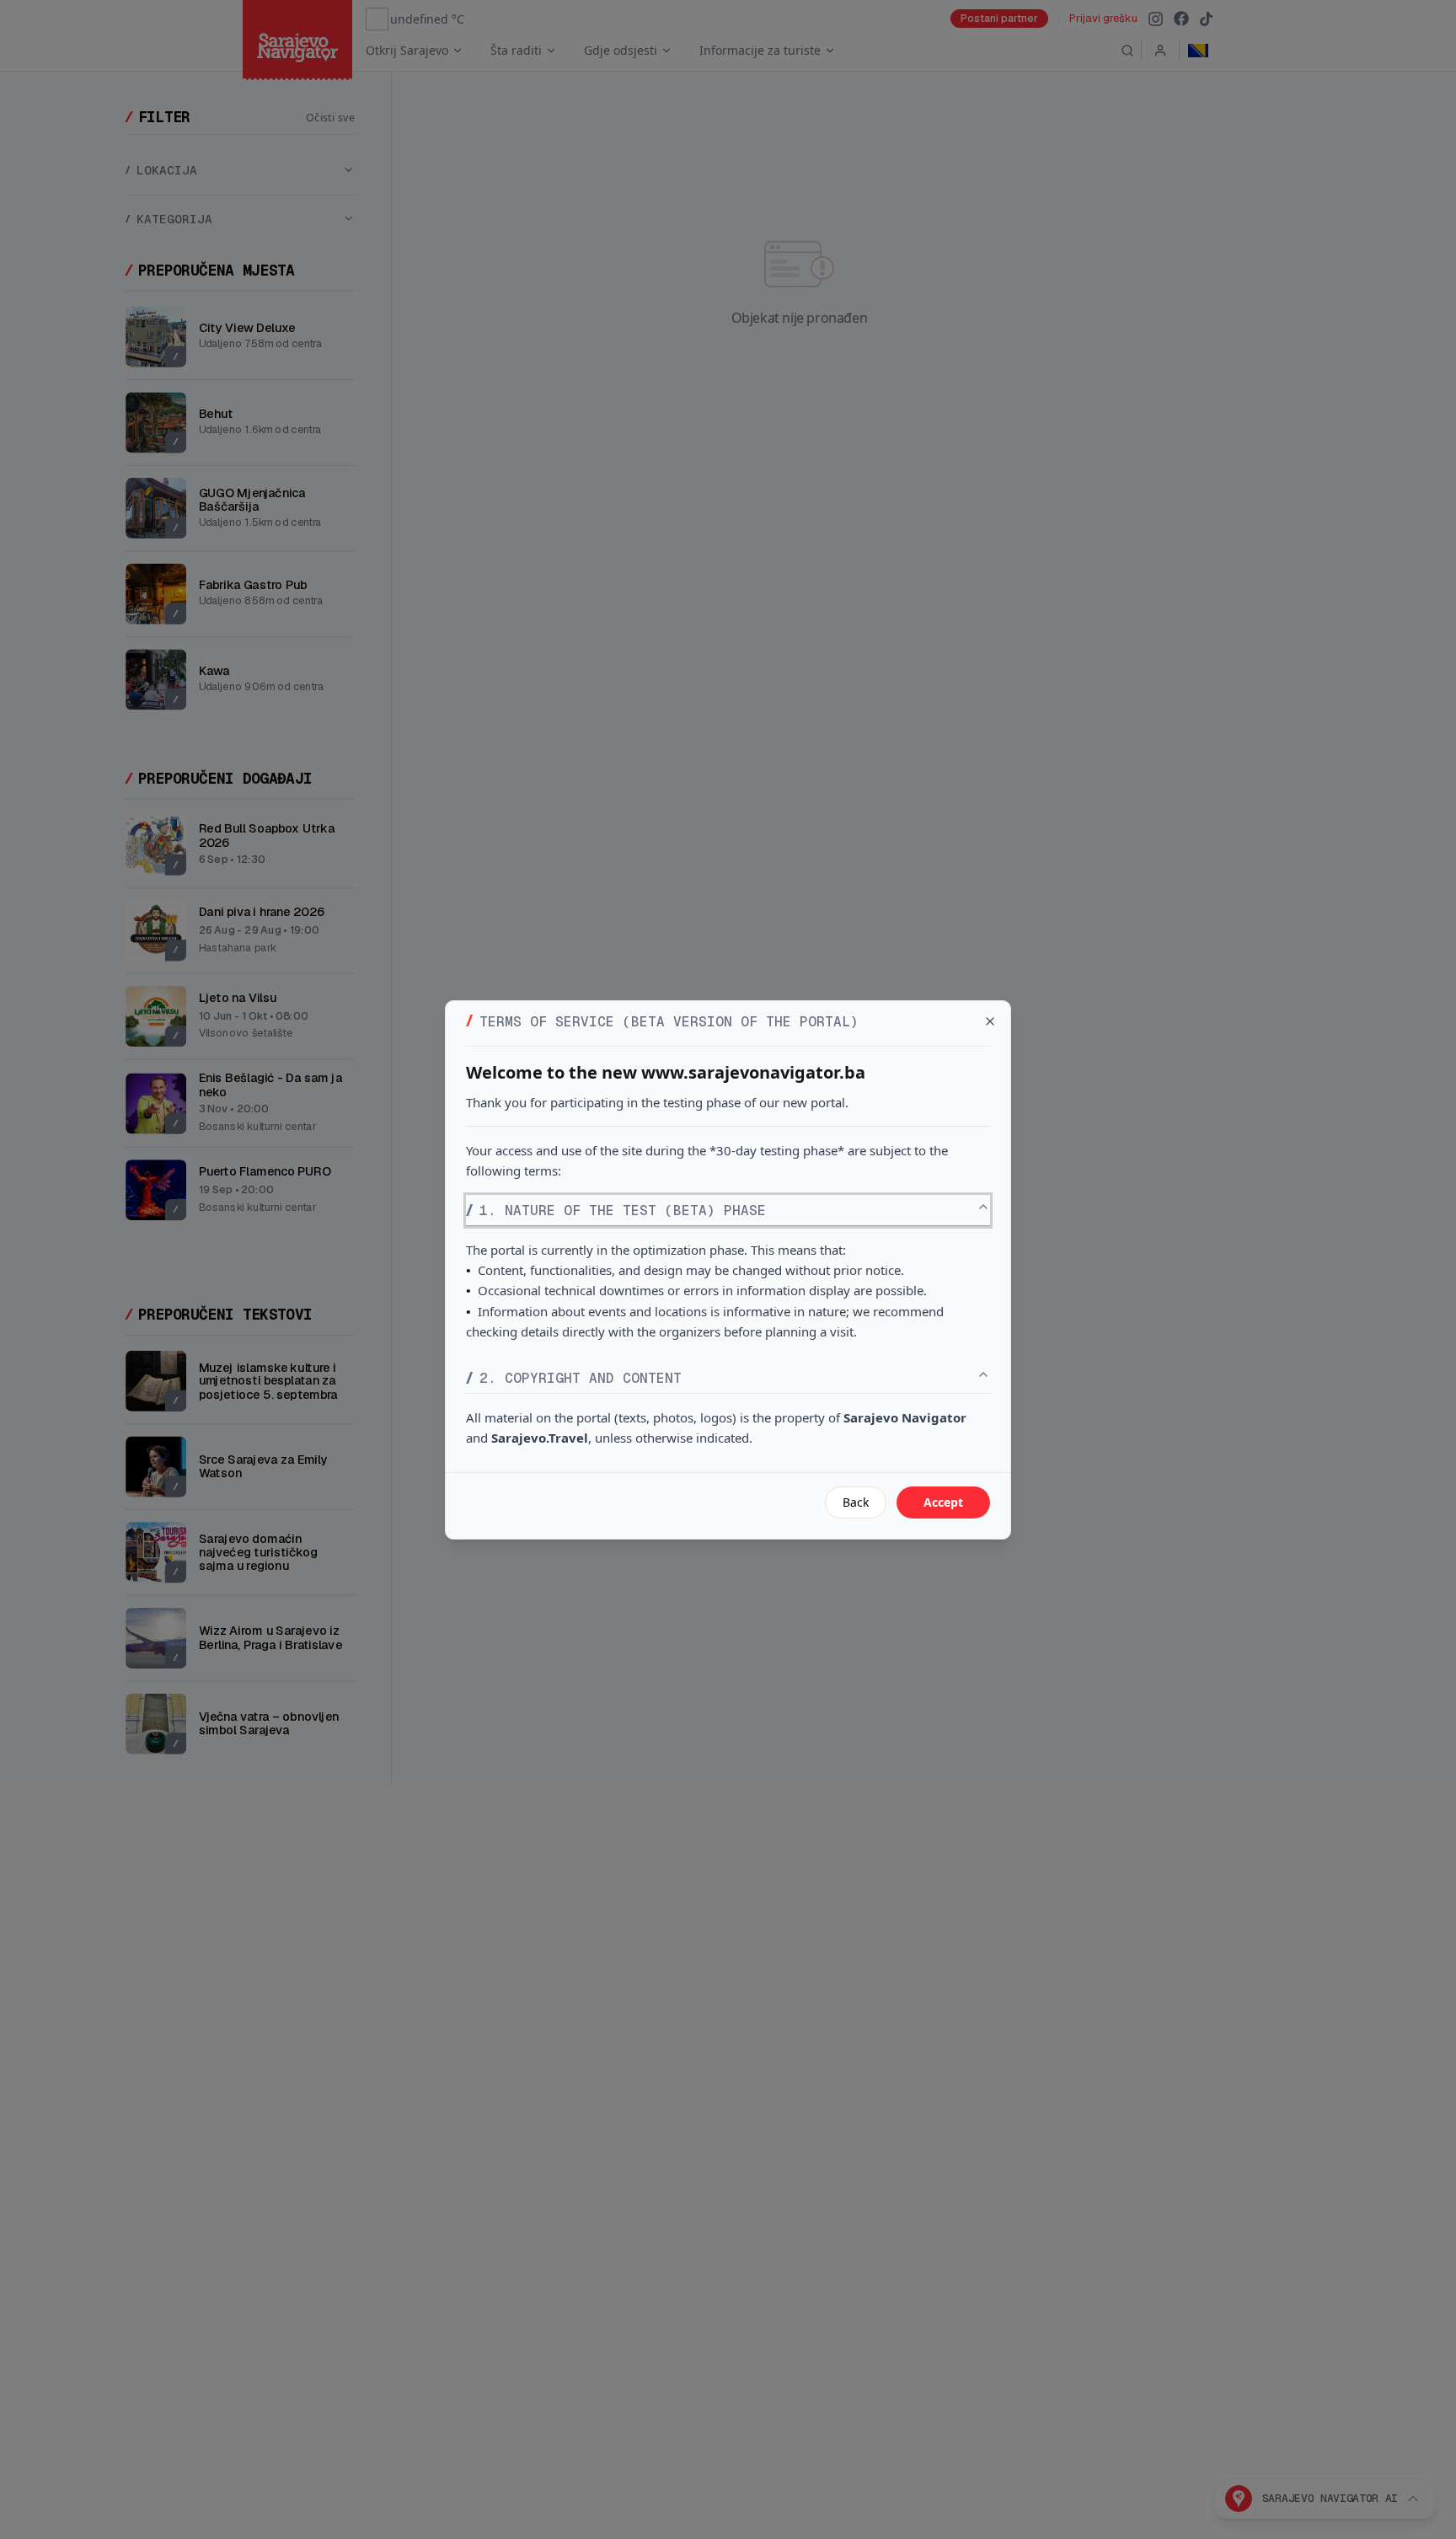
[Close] (990, 1021)
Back (856, 1502)
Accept (943, 1502)
